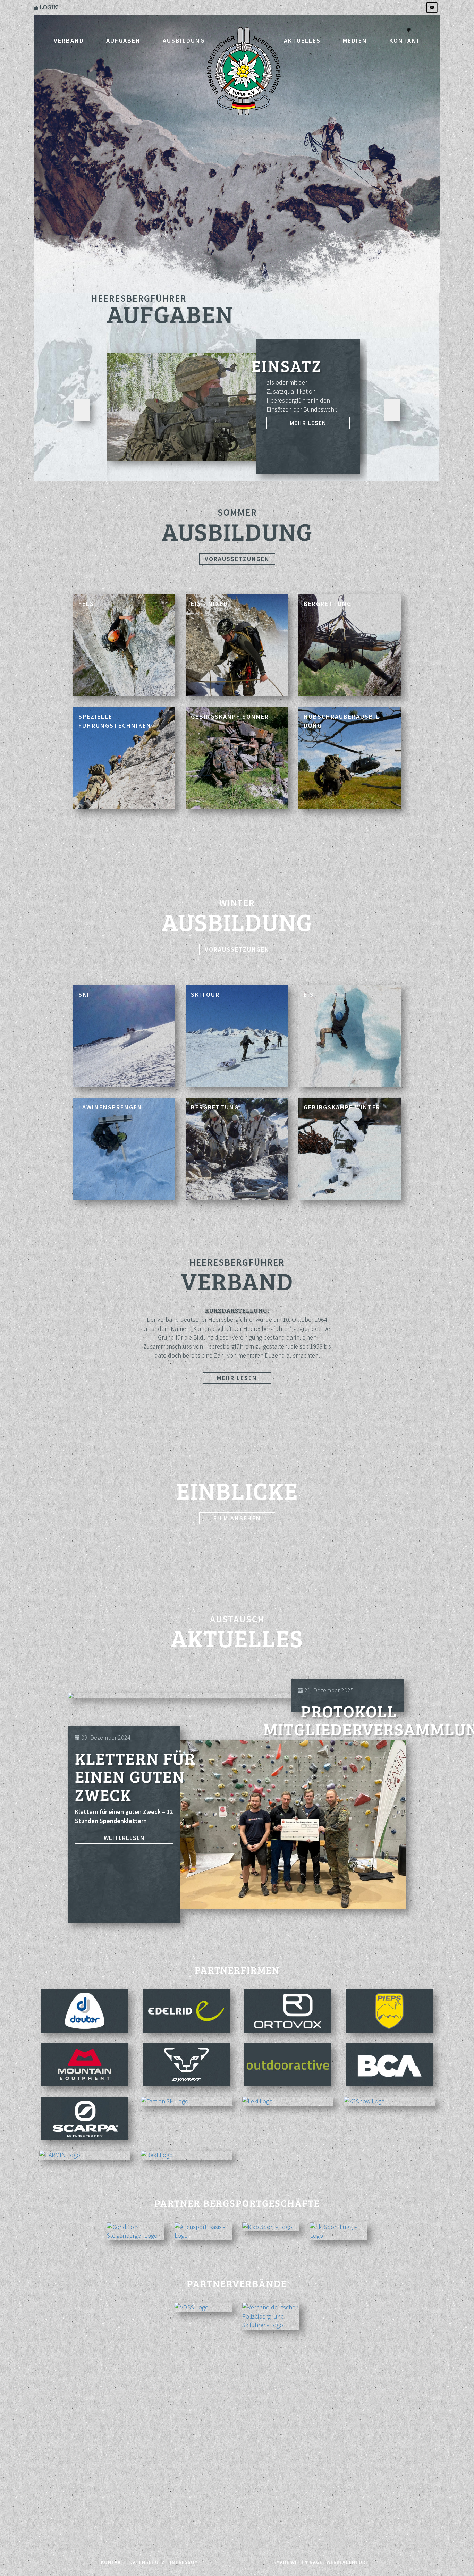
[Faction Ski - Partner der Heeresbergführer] (187, 2101)
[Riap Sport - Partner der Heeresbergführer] (271, 2227)
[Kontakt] (433, 7)
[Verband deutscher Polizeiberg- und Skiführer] (271, 2316)
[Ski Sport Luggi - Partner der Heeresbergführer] (338, 2231)
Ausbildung (184, 40)
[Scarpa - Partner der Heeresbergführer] (85, 2118)
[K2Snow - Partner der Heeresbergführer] (390, 2101)
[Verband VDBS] (203, 2307)
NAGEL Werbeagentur (337, 2562)
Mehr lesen (237, 1378)
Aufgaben (123, 40)
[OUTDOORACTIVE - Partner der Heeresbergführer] (288, 2065)
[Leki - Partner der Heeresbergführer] (288, 2101)
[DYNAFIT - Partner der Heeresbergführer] (187, 2065)
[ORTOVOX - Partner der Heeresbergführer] (288, 2011)
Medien (355, 40)
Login (48, 7)
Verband (69, 40)
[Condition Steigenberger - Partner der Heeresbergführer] (136, 2231)
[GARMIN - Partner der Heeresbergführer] (85, 2155)
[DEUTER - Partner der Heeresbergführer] (85, 2011)
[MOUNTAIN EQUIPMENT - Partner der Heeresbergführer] (85, 2065)
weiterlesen (124, 1838)
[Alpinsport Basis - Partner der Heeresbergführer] (203, 2231)
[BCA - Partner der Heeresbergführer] (390, 2065)
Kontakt (405, 40)
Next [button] (392, 410)
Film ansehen (237, 1518)
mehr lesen (308, 423)
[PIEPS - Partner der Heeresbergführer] (390, 2011)
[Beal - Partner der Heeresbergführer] (187, 2155)
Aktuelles (302, 40)
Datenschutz (147, 2562)
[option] (234, 410)
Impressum (184, 2562)
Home (244, 72)
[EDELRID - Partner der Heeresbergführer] (187, 2011)
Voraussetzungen (237, 559)
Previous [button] (82, 410)
